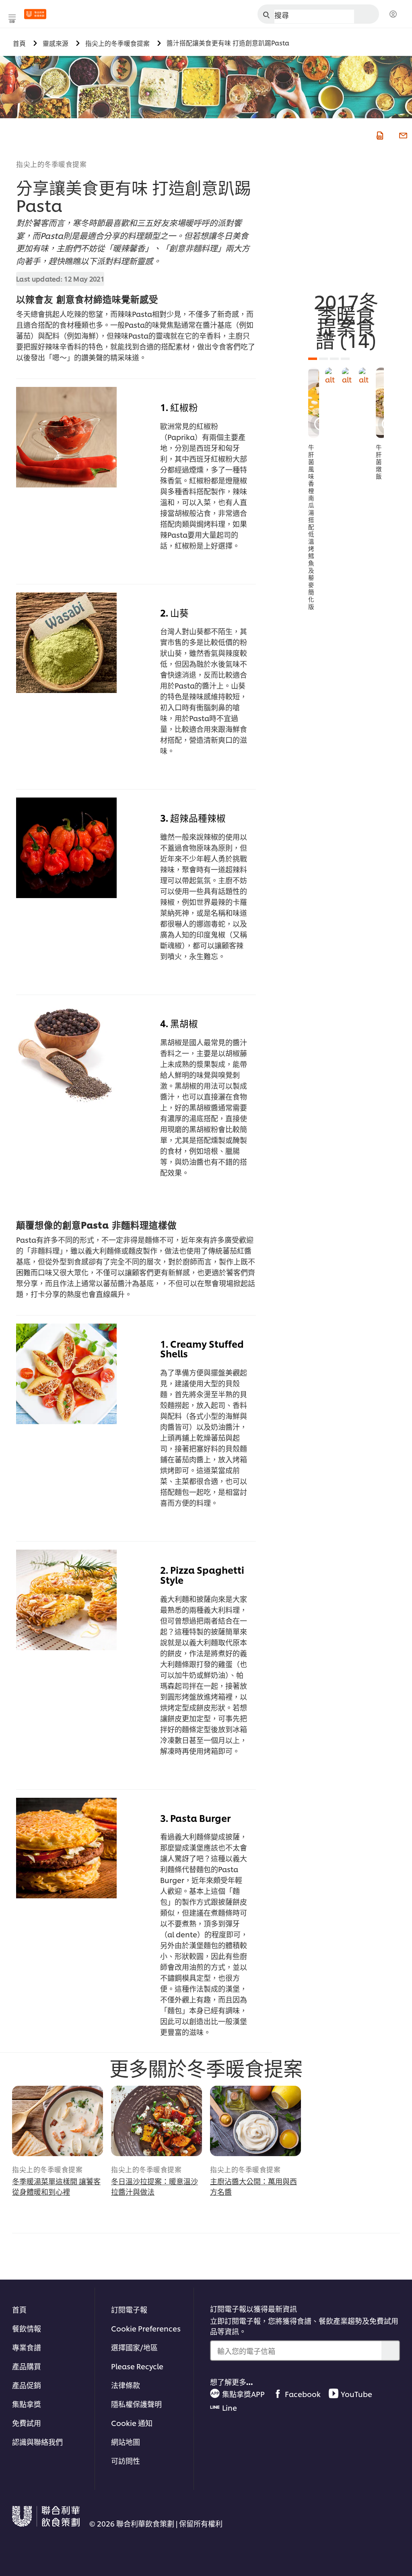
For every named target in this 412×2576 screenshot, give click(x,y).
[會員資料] (393, 14)
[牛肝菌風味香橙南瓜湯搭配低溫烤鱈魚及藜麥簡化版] (314, 403)
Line (230, 2407)
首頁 (19, 2309)
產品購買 (27, 2366)
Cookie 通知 (132, 2423)
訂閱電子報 (129, 2309)
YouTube (356, 2394)
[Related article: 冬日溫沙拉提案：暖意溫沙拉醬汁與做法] (157, 2121)
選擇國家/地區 (134, 2347)
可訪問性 (126, 2460)
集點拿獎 (27, 2404)
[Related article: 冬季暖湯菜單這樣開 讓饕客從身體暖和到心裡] (58, 2121)
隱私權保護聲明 (136, 2404)
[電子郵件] (402, 135)
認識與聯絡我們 (37, 2441)
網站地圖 (126, 2441)
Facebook (303, 2394)
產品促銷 (27, 2385)
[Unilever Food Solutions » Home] (35, 14)
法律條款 (126, 2385)
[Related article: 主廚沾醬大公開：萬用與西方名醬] (255, 2121)
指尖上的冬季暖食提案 (51, 164)
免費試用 (27, 2423)
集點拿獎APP (243, 2394)
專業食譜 (27, 2347)
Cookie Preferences (146, 2328)
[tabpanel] (314, 489)
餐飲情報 (27, 2328)
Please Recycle (137, 2366)
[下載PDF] (379, 135)
